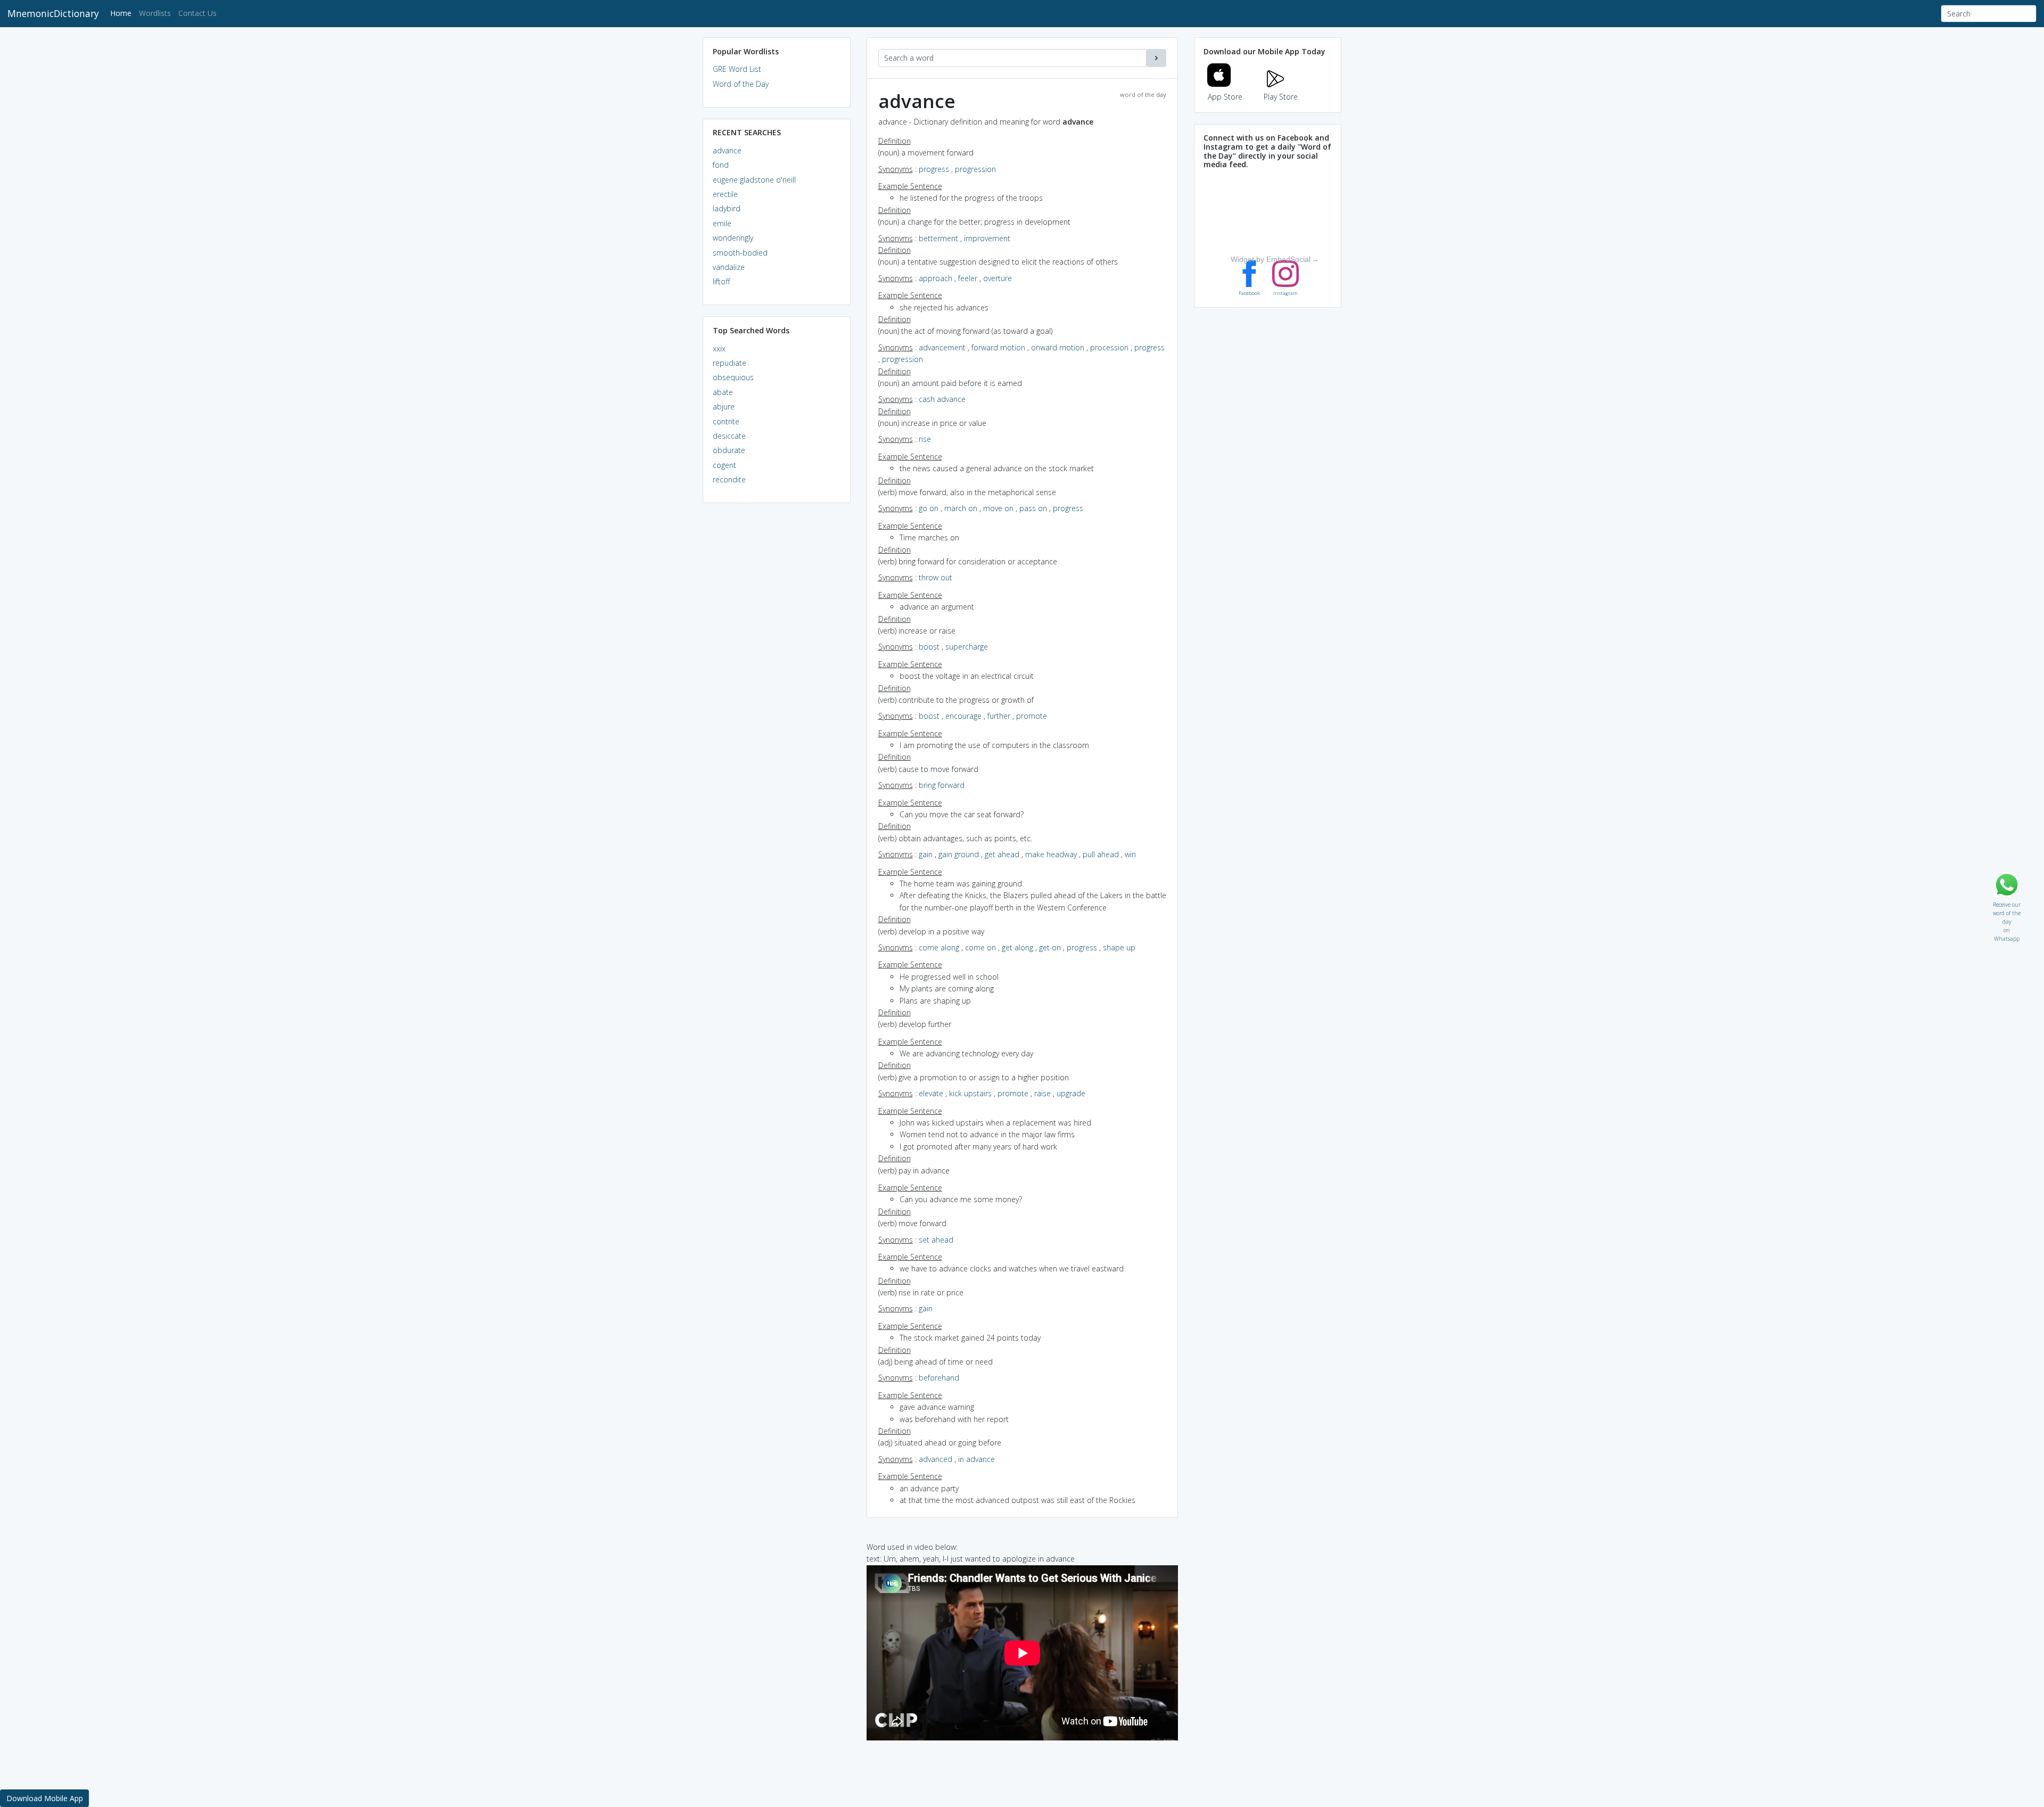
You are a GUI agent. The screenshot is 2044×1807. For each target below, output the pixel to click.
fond (721, 165)
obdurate (729, 450)
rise (925, 439)
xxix (719, 348)
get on (1050, 947)
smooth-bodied (740, 253)
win (1130, 854)
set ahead (936, 1240)
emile (722, 223)
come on (980, 947)
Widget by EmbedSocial (1271, 259)
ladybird (727, 208)
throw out (936, 577)
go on (929, 508)
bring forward (942, 785)
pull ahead (1101, 854)
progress (934, 169)
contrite (726, 421)
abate (723, 392)
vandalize (729, 267)
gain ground (959, 854)
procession (1109, 347)
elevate (931, 1093)
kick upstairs (970, 1093)
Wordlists (155, 13)
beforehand (939, 1378)
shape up (1119, 947)
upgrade (1071, 1093)
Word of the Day (741, 84)
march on (961, 508)
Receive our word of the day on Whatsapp (2007, 902)
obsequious (733, 377)
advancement (942, 347)
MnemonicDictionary (53, 13)
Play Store (1281, 97)
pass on (1033, 508)
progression (975, 169)
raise (1042, 1093)
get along (1017, 947)
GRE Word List (737, 69)
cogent (724, 465)
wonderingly (733, 238)
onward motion (1058, 347)
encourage (963, 716)
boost (929, 647)
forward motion (998, 347)
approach (936, 278)
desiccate (729, 436)
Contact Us (197, 13)
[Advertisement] (777, 674)
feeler (968, 278)
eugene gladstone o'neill (754, 180)
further (999, 716)
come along (939, 947)
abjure (724, 406)
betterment (938, 238)
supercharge (967, 647)
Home (123, 13)
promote (1032, 716)
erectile (725, 194)
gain (926, 854)
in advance (976, 1459)
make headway (1051, 854)
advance (727, 150)
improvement (987, 238)
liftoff (721, 281)
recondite (729, 479)
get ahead (1002, 854)
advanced (936, 1459)
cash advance (942, 399)
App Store (1225, 97)
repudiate (730, 363)
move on (998, 508)
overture (998, 278)
